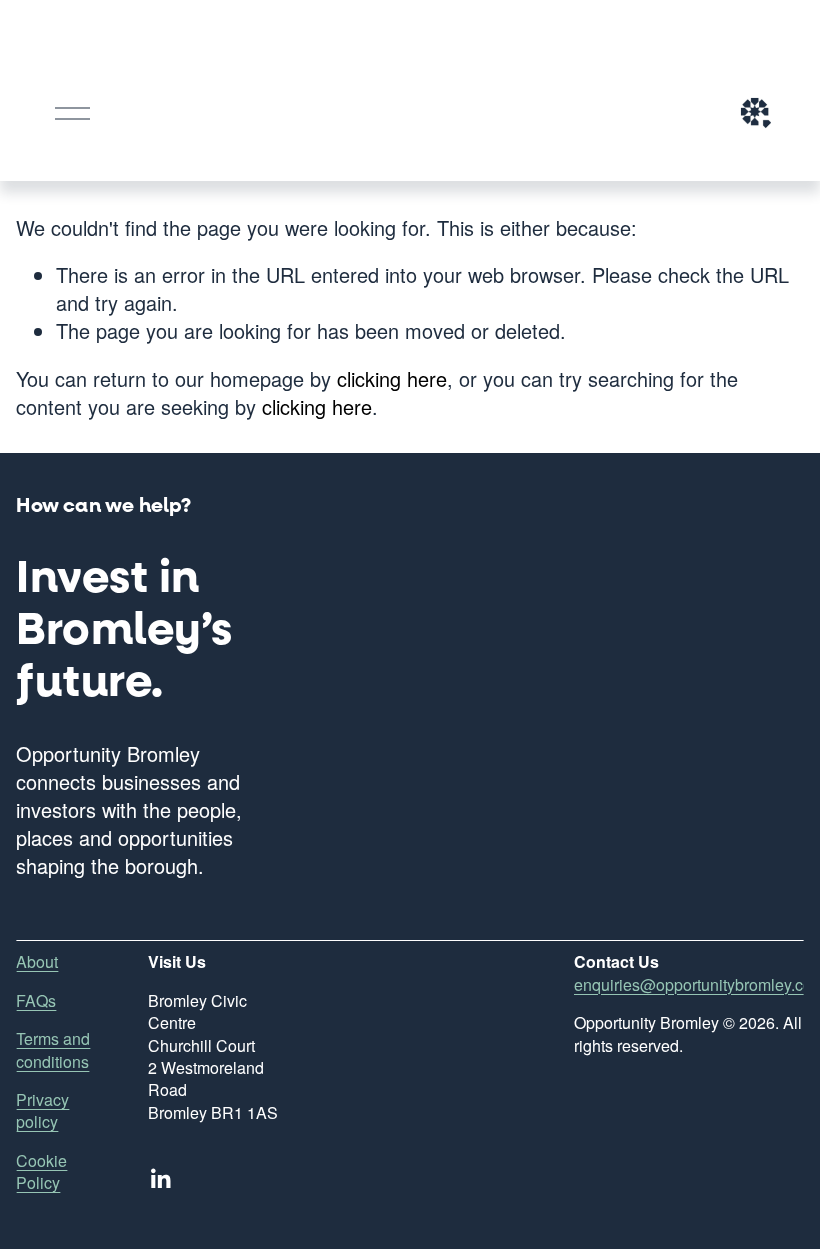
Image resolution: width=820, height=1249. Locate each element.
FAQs (36, 1001)
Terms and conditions (53, 1050)
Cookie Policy (41, 1172)
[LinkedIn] (160, 1179)
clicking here (392, 378)
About (37, 962)
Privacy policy (42, 1111)
